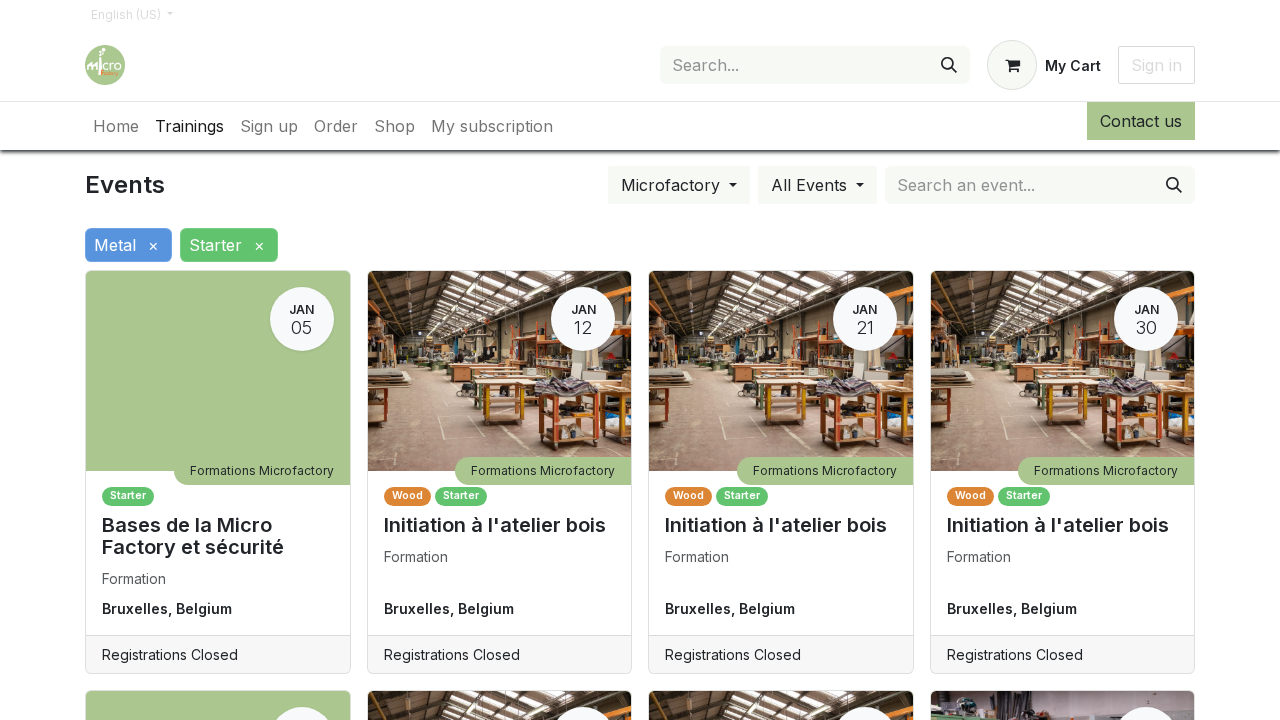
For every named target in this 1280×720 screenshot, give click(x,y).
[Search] (949, 65)
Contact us (1141, 121)
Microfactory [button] (673, 185)
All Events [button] (811, 185)
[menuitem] (116, 126)
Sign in (1156, 65)
